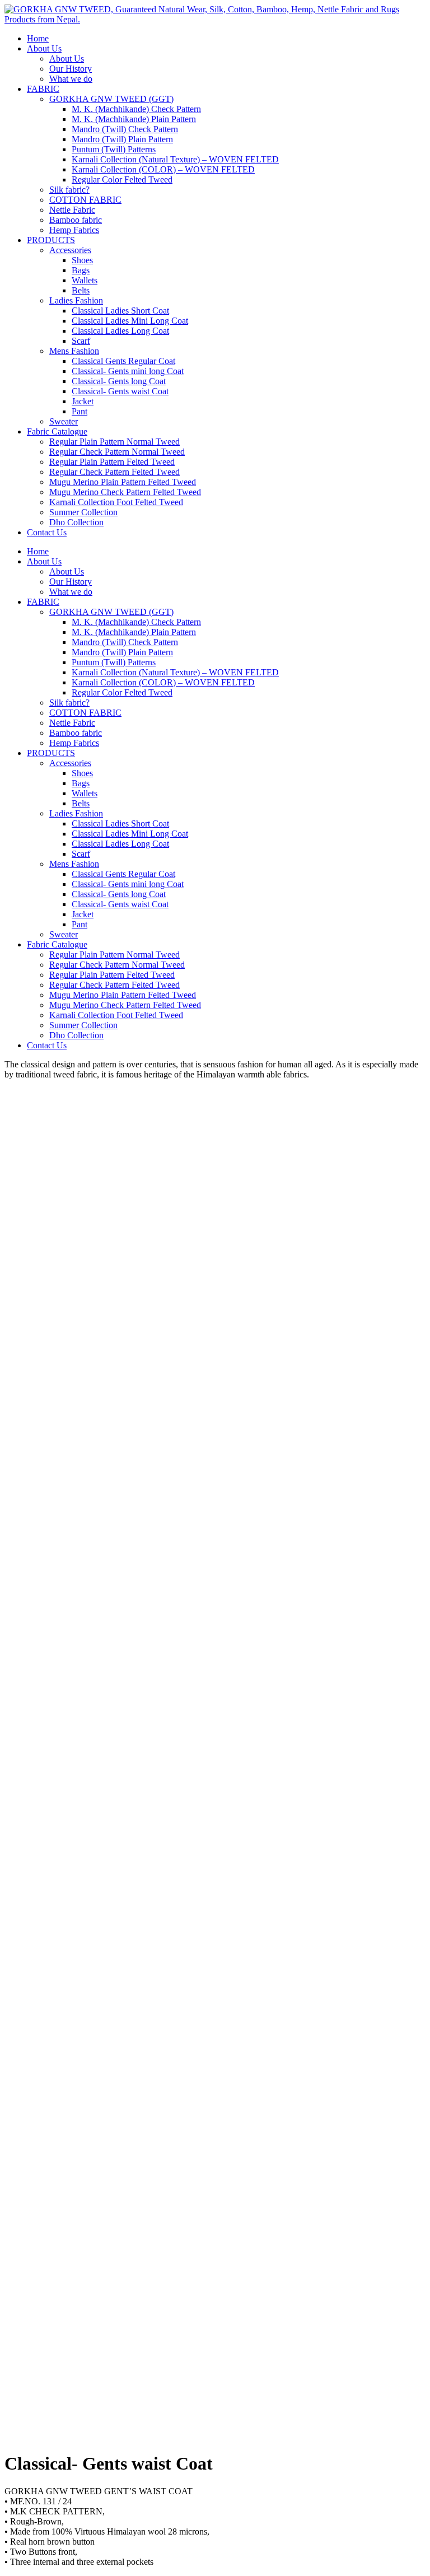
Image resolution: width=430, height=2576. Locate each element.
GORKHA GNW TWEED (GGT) (111, 99)
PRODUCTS (51, 240)
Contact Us (47, 532)
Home (38, 38)
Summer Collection (83, 512)
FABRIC (43, 89)
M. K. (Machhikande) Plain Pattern (134, 119)
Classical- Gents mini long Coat (128, 371)
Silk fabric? (69, 190)
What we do (71, 79)
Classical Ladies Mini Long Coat (130, 321)
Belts (81, 290)
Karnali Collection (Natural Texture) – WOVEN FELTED (175, 159)
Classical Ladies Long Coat (120, 331)
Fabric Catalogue (57, 431)
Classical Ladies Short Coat (120, 311)
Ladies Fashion (76, 300)
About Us (44, 48)
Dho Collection (76, 522)
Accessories (70, 250)
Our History (71, 69)
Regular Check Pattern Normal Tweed (117, 452)
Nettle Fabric (72, 210)
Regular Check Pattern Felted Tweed (114, 472)
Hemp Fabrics (74, 230)
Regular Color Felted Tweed (122, 179)
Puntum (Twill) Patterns (114, 149)
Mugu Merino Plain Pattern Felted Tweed (123, 482)
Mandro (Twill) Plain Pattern (122, 139)
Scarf (81, 341)
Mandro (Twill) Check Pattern (125, 129)
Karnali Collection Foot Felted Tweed (116, 502)
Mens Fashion (74, 351)
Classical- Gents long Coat (119, 381)
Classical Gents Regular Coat (123, 361)
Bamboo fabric (76, 220)
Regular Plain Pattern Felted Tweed (112, 462)
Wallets (85, 280)
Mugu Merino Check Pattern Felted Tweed (125, 492)
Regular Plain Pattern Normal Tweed (114, 442)
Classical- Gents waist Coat (120, 391)
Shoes (82, 260)
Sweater (64, 421)
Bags (81, 270)
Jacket (83, 401)
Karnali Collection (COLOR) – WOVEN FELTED (163, 169)
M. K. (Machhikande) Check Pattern (136, 109)
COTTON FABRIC (85, 200)
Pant (80, 411)
